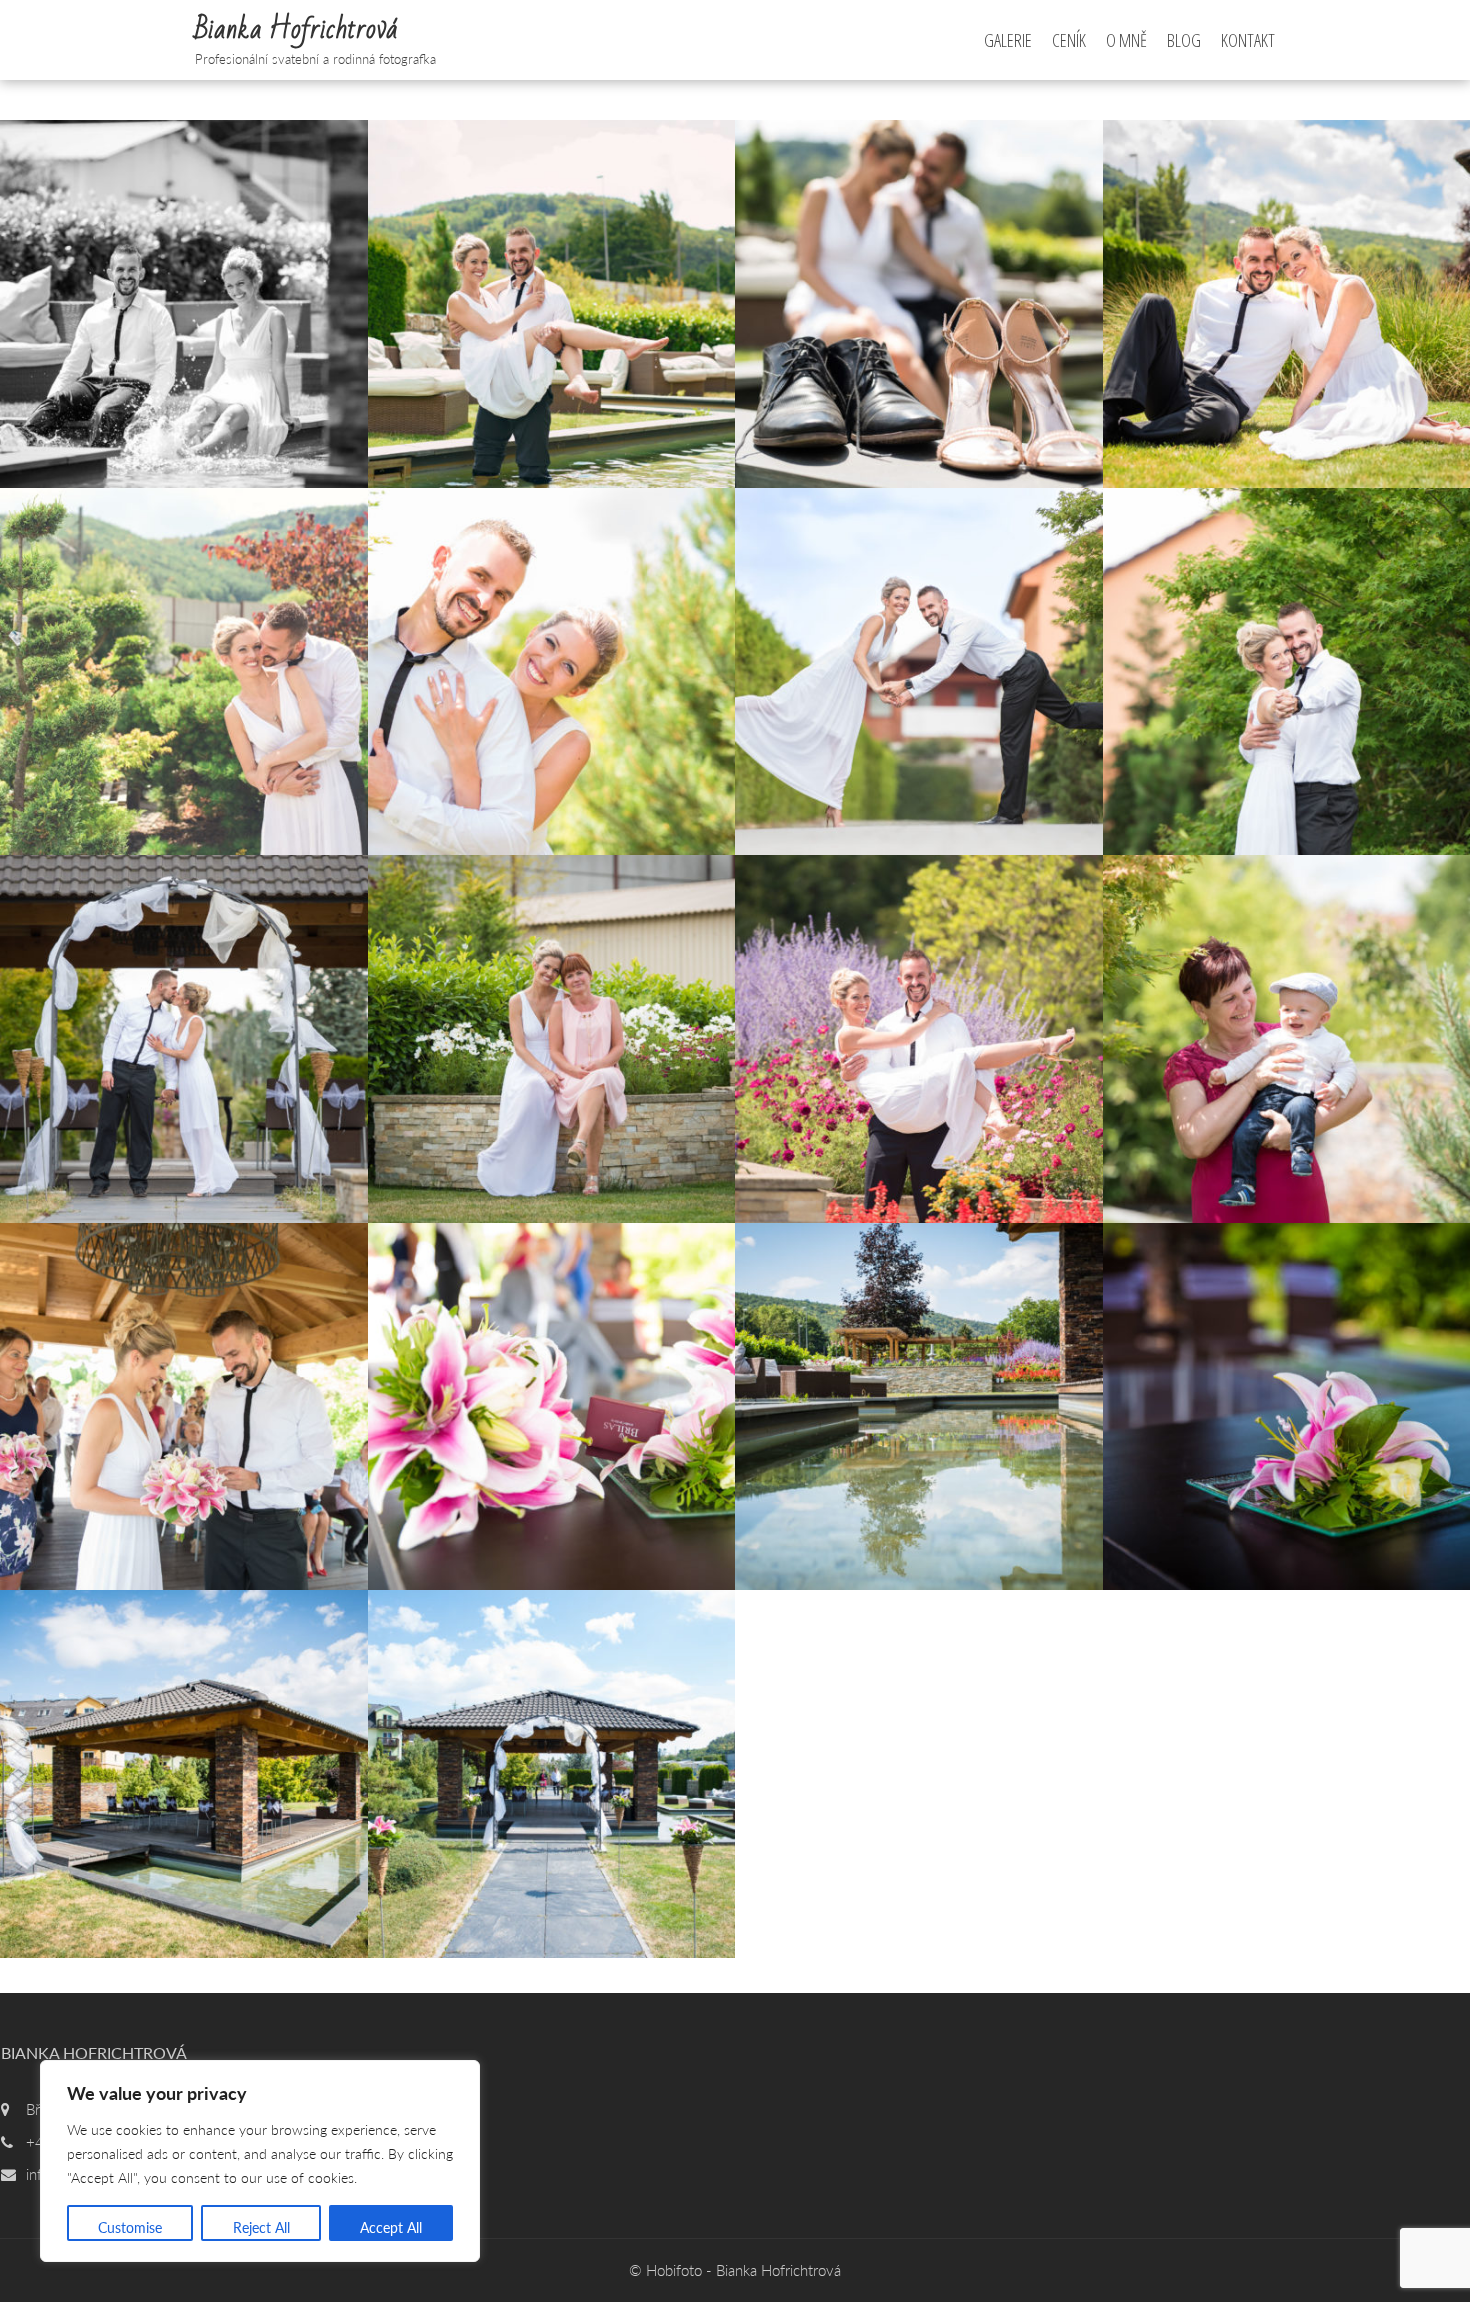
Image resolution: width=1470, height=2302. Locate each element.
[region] (260, 2161)
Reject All (261, 2227)
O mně (1126, 40)
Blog (1184, 40)
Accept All (391, 2227)
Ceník (1069, 40)
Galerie (1008, 40)
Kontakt (1248, 40)
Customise (130, 2227)
